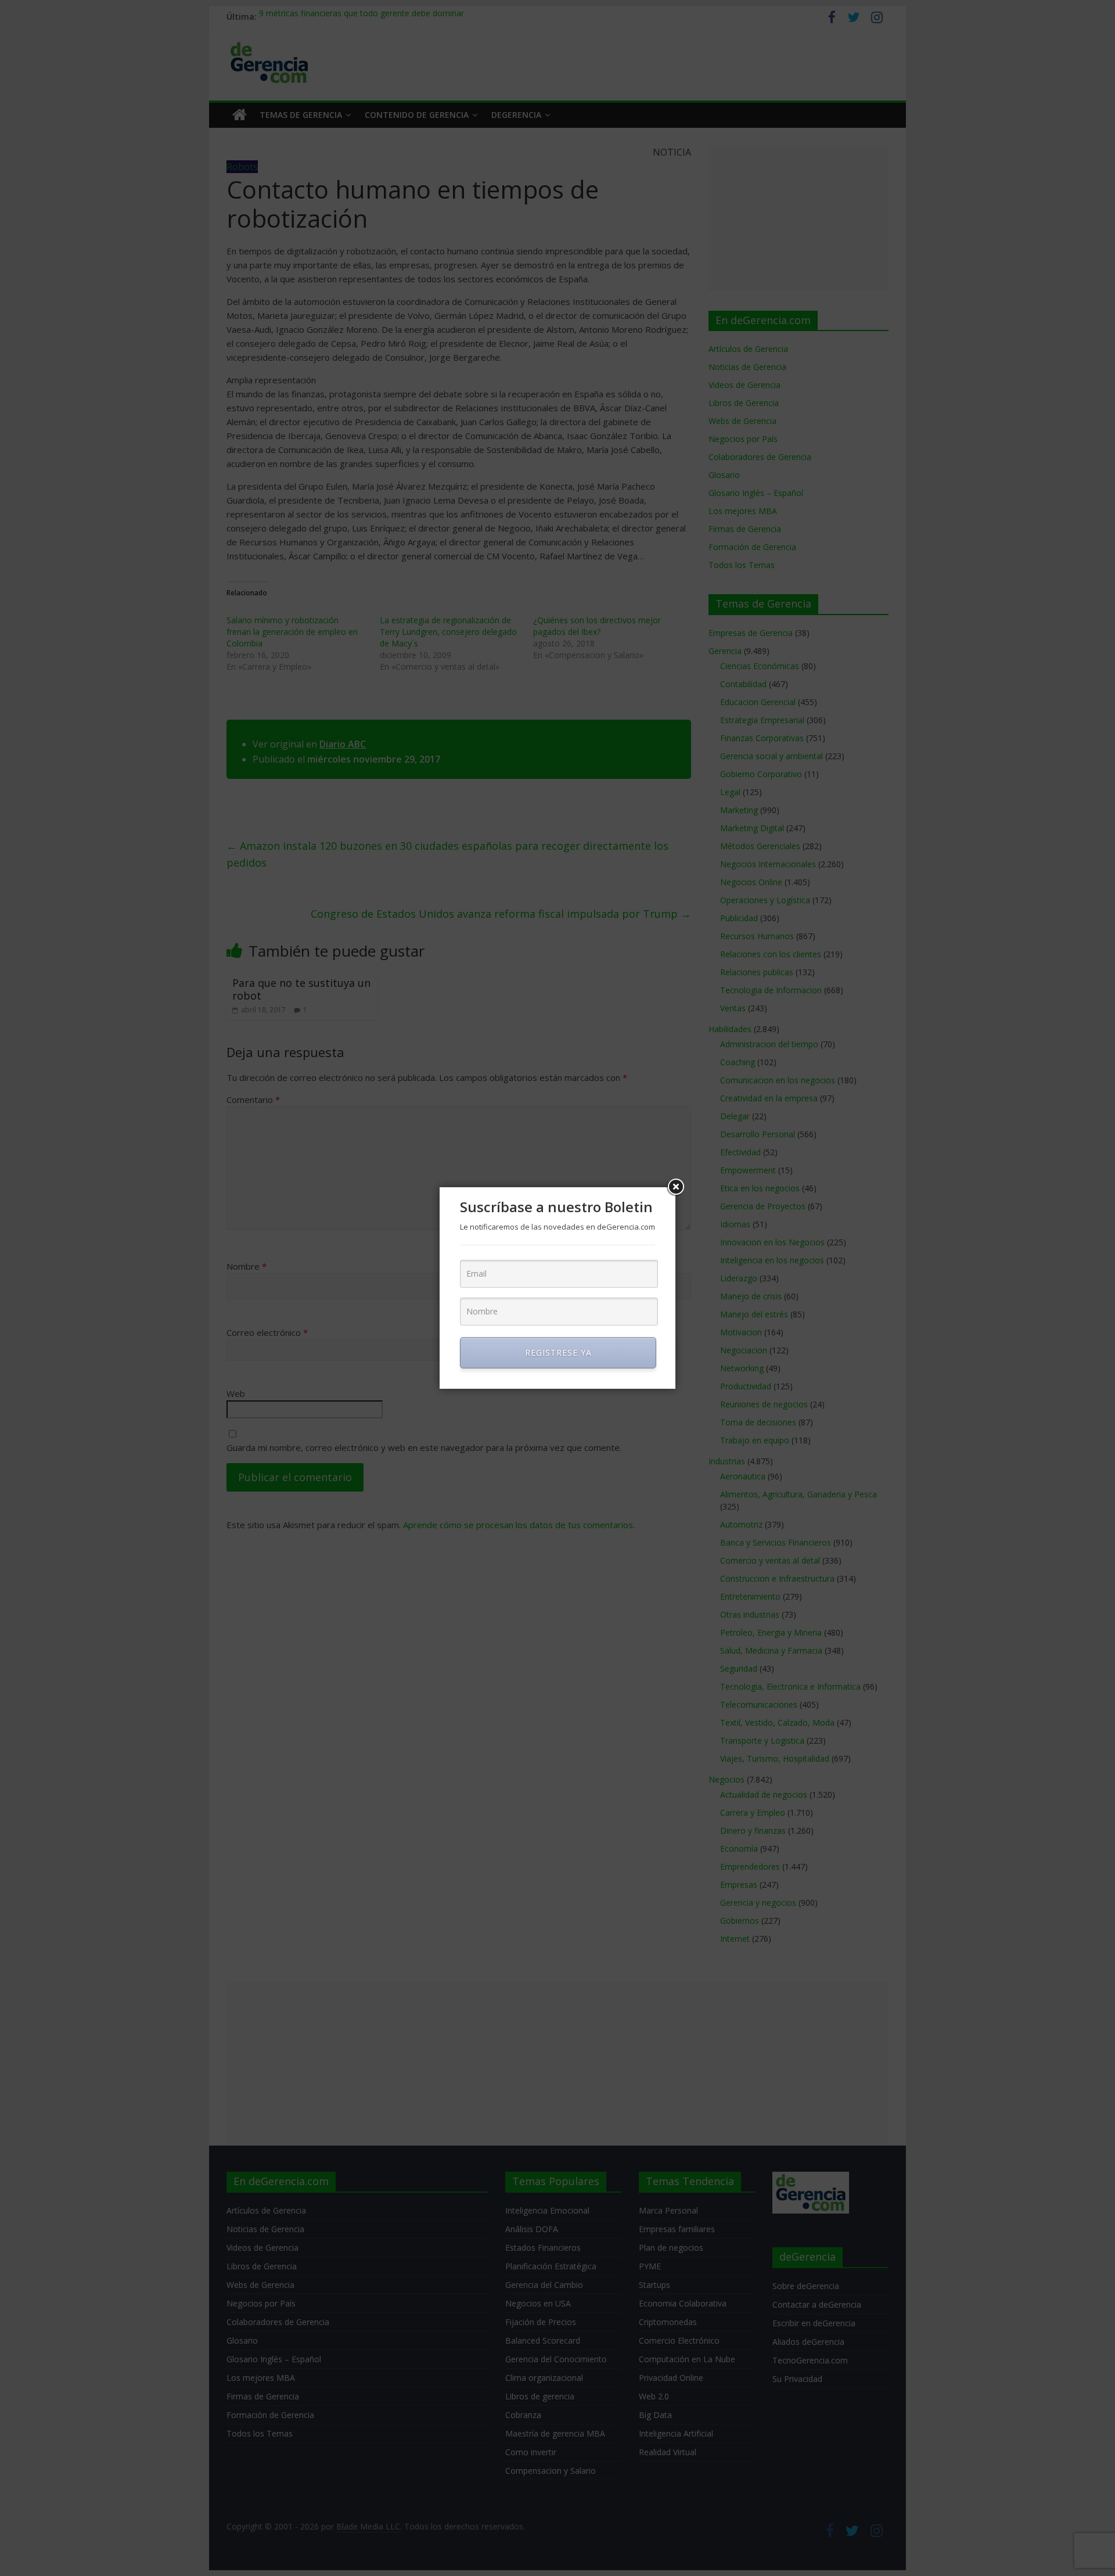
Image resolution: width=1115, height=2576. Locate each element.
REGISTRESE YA (558, 1352)
